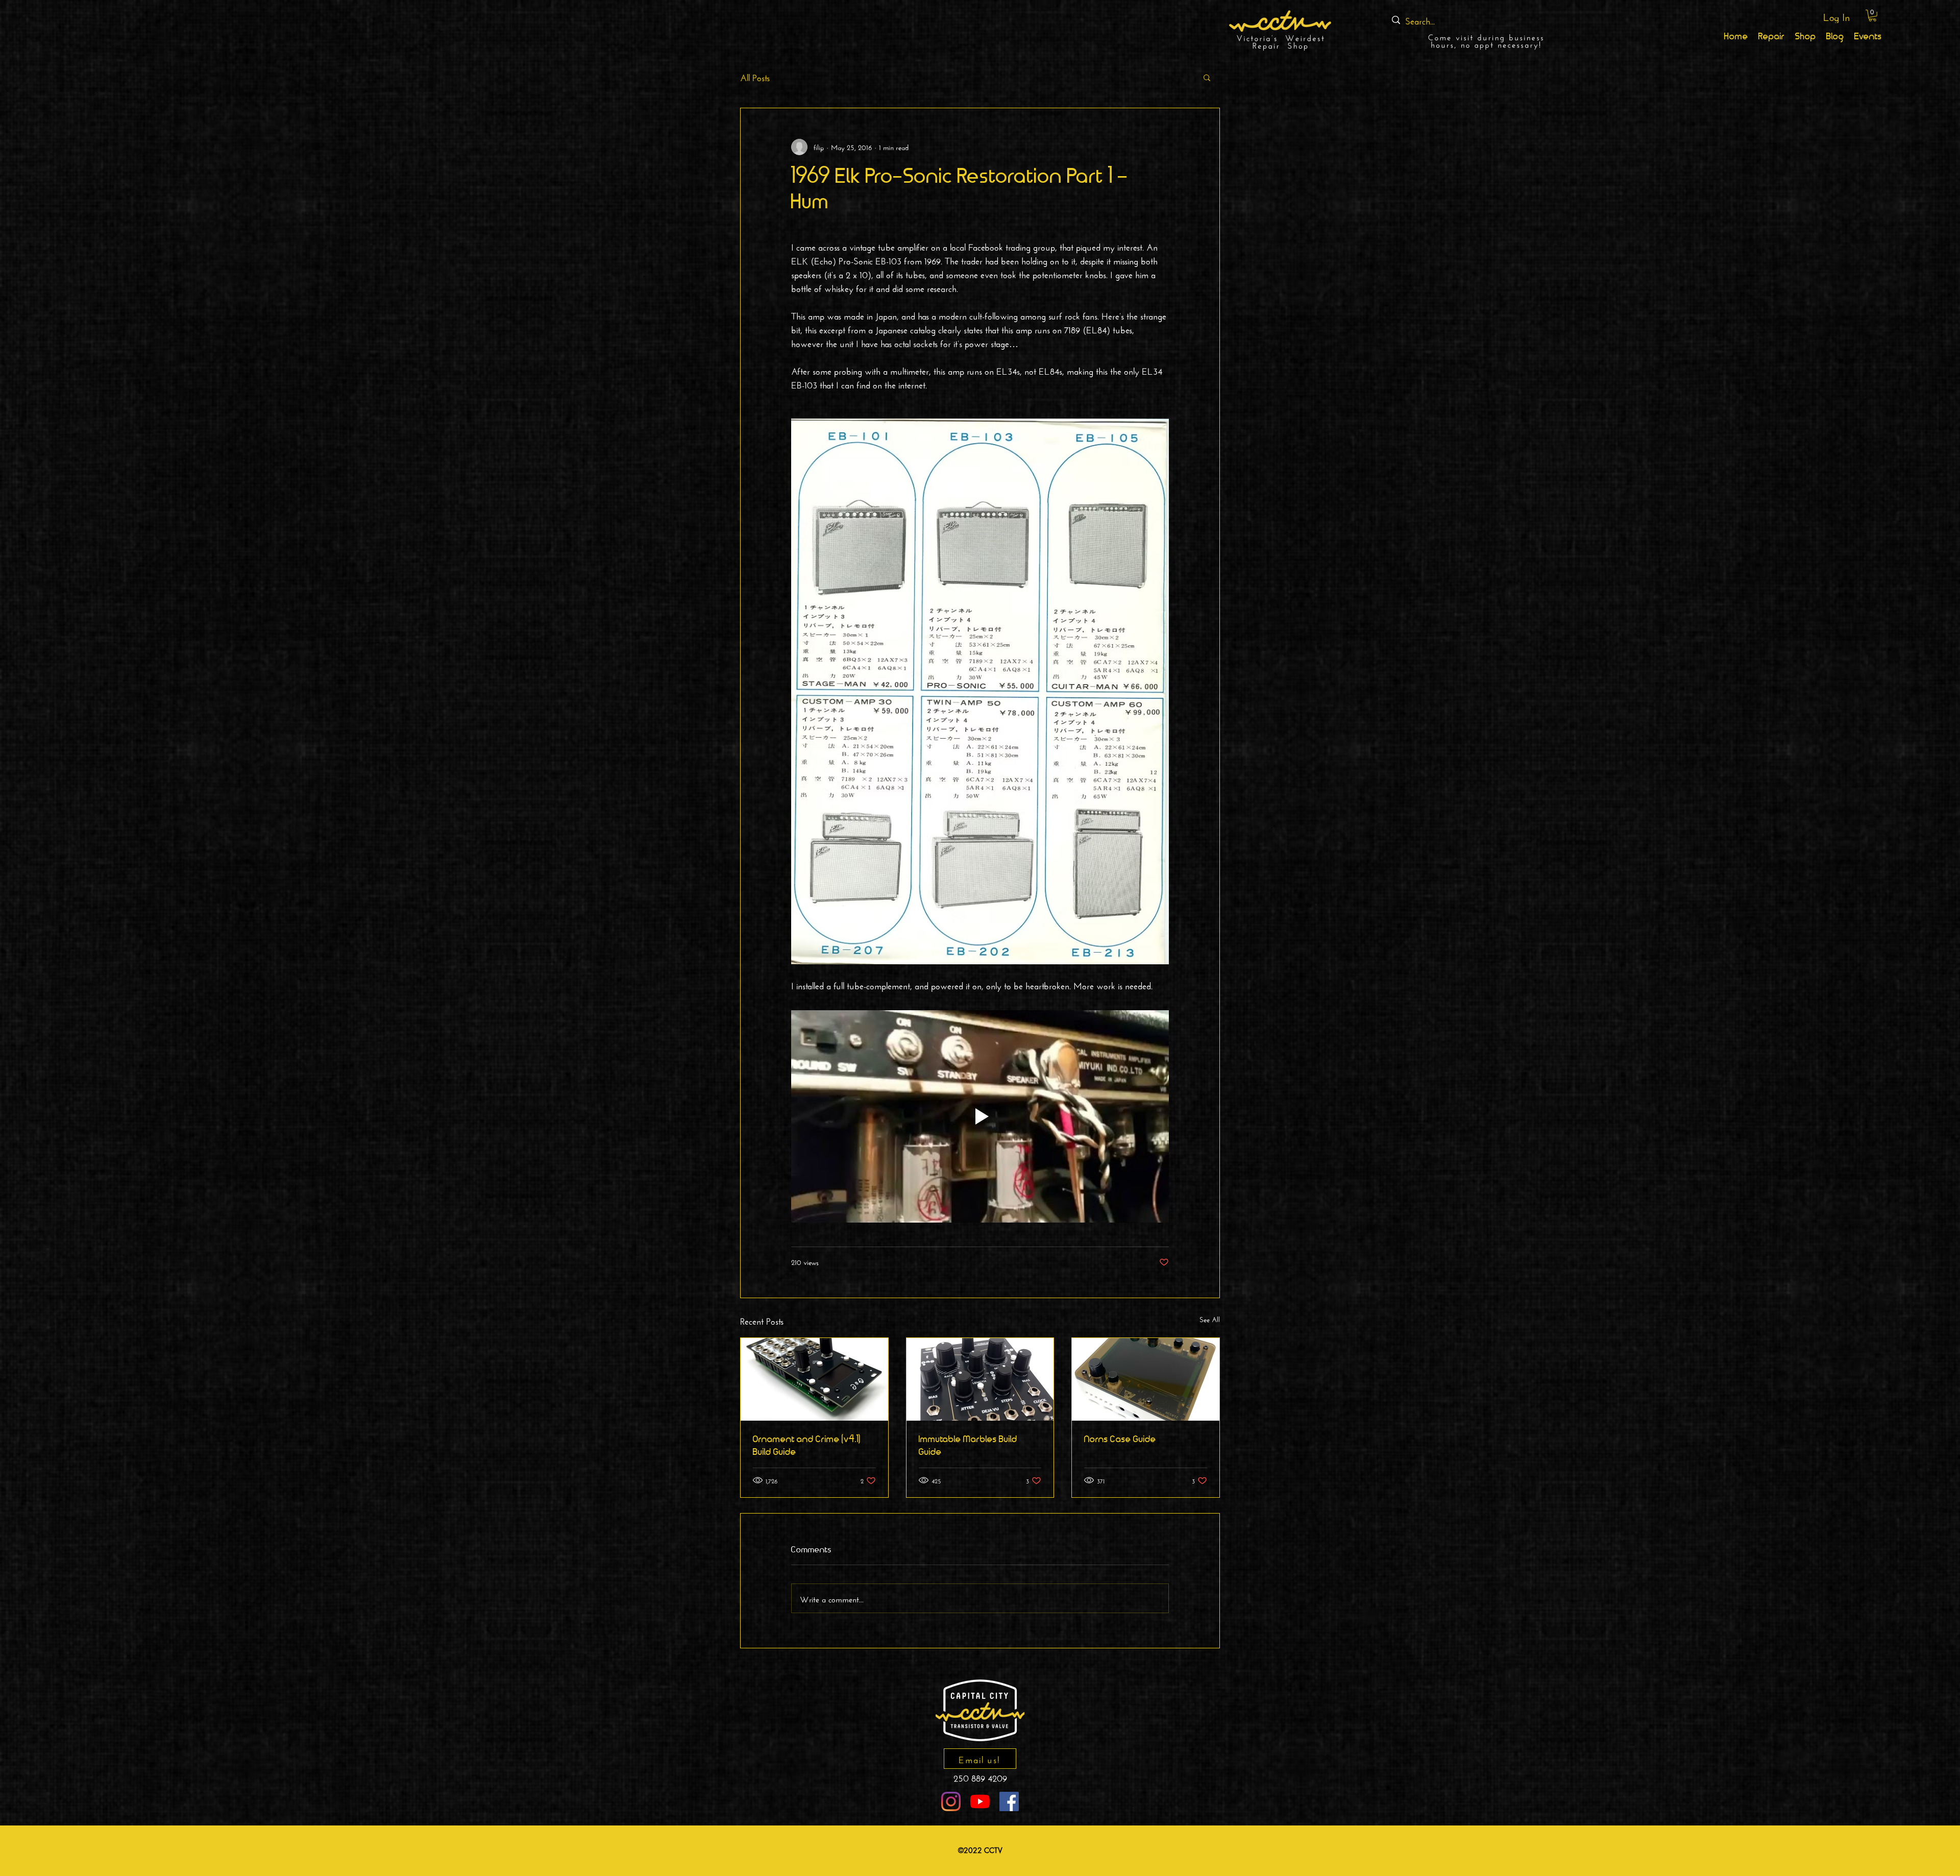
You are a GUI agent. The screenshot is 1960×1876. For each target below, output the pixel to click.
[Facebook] (1009, 1801)
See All (1210, 1319)
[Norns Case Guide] (1146, 1379)
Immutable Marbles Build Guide (968, 1446)
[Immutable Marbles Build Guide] (980, 1379)
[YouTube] (980, 1801)
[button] (1872, 16)
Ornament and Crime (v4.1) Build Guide (807, 1446)
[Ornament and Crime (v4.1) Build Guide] (814, 1379)
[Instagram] (951, 1801)
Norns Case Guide (1120, 1440)
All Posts (755, 77)
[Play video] (980, 1116)
